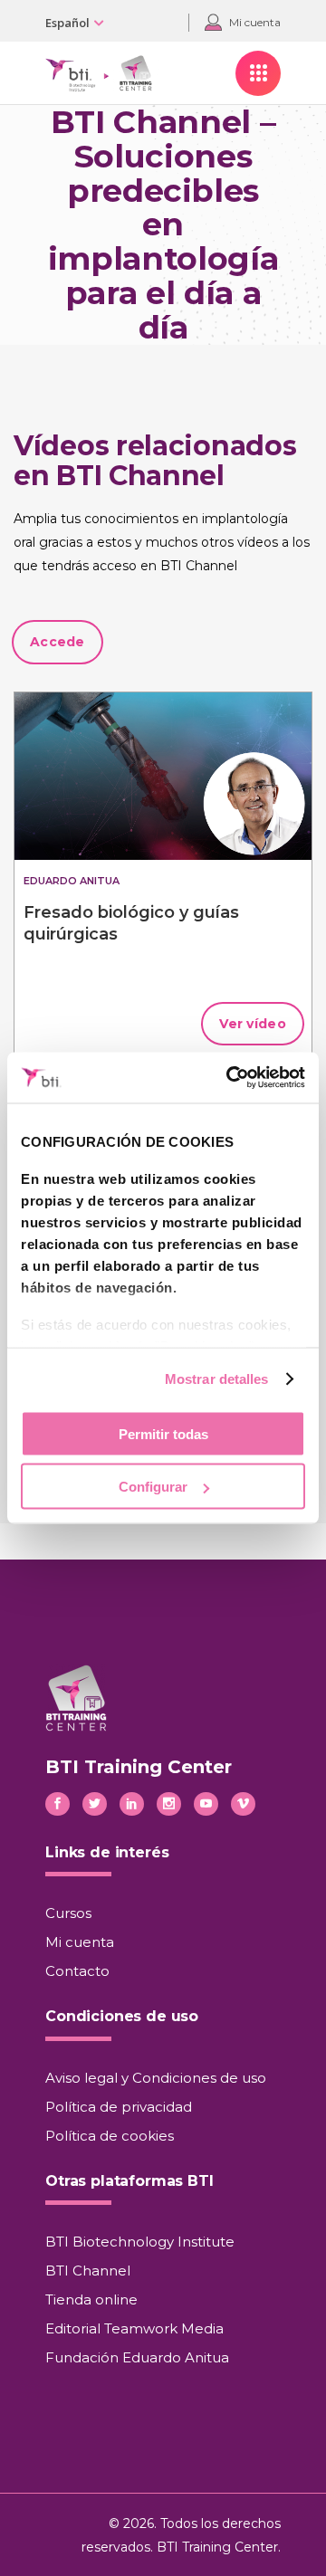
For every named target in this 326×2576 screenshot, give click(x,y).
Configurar (153, 1487)
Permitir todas (163, 1433)
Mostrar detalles (217, 1379)
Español (67, 23)
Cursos (68, 1913)
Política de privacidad (119, 2107)
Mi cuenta (80, 1942)
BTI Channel (88, 2271)
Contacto (77, 1971)
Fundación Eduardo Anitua (137, 2357)
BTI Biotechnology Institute (140, 2242)
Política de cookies (110, 2136)
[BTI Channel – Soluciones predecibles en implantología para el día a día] (163, 776)
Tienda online (91, 2299)
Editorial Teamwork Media (134, 2328)
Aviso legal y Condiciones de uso (156, 2078)
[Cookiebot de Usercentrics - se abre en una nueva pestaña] (230, 1078)
